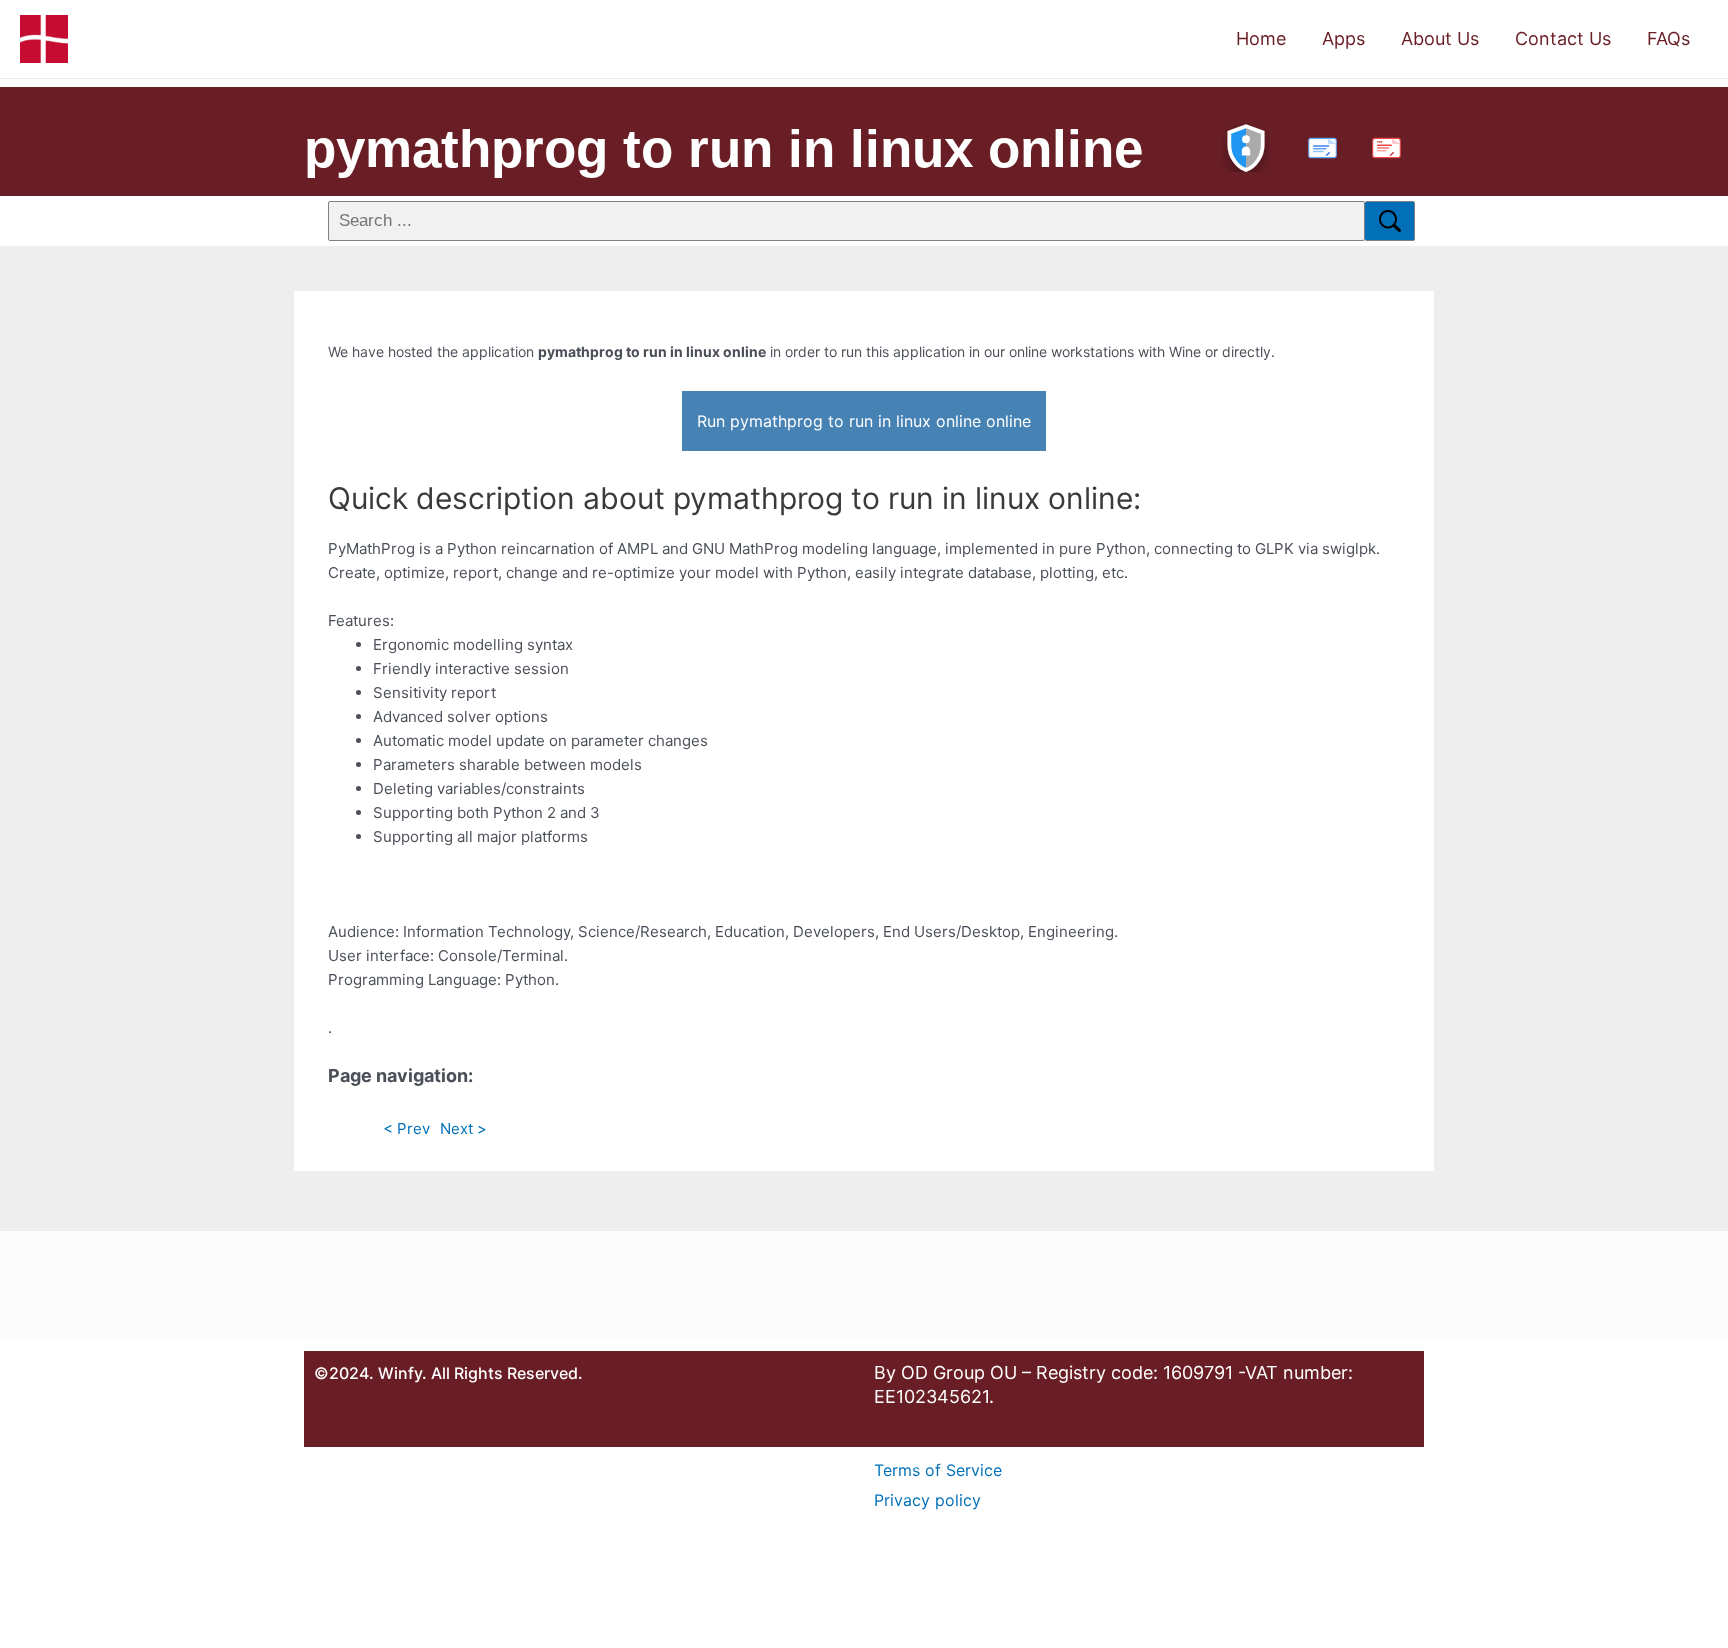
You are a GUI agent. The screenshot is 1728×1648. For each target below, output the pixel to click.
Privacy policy (927, 1500)
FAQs (1668, 38)
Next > (463, 1128)
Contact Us (1563, 38)
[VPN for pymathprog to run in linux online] (1246, 145)
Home (1261, 38)
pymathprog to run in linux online (723, 148)
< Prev (406, 1128)
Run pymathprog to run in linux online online (864, 421)
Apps (1343, 38)
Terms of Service (938, 1470)
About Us (1440, 38)
